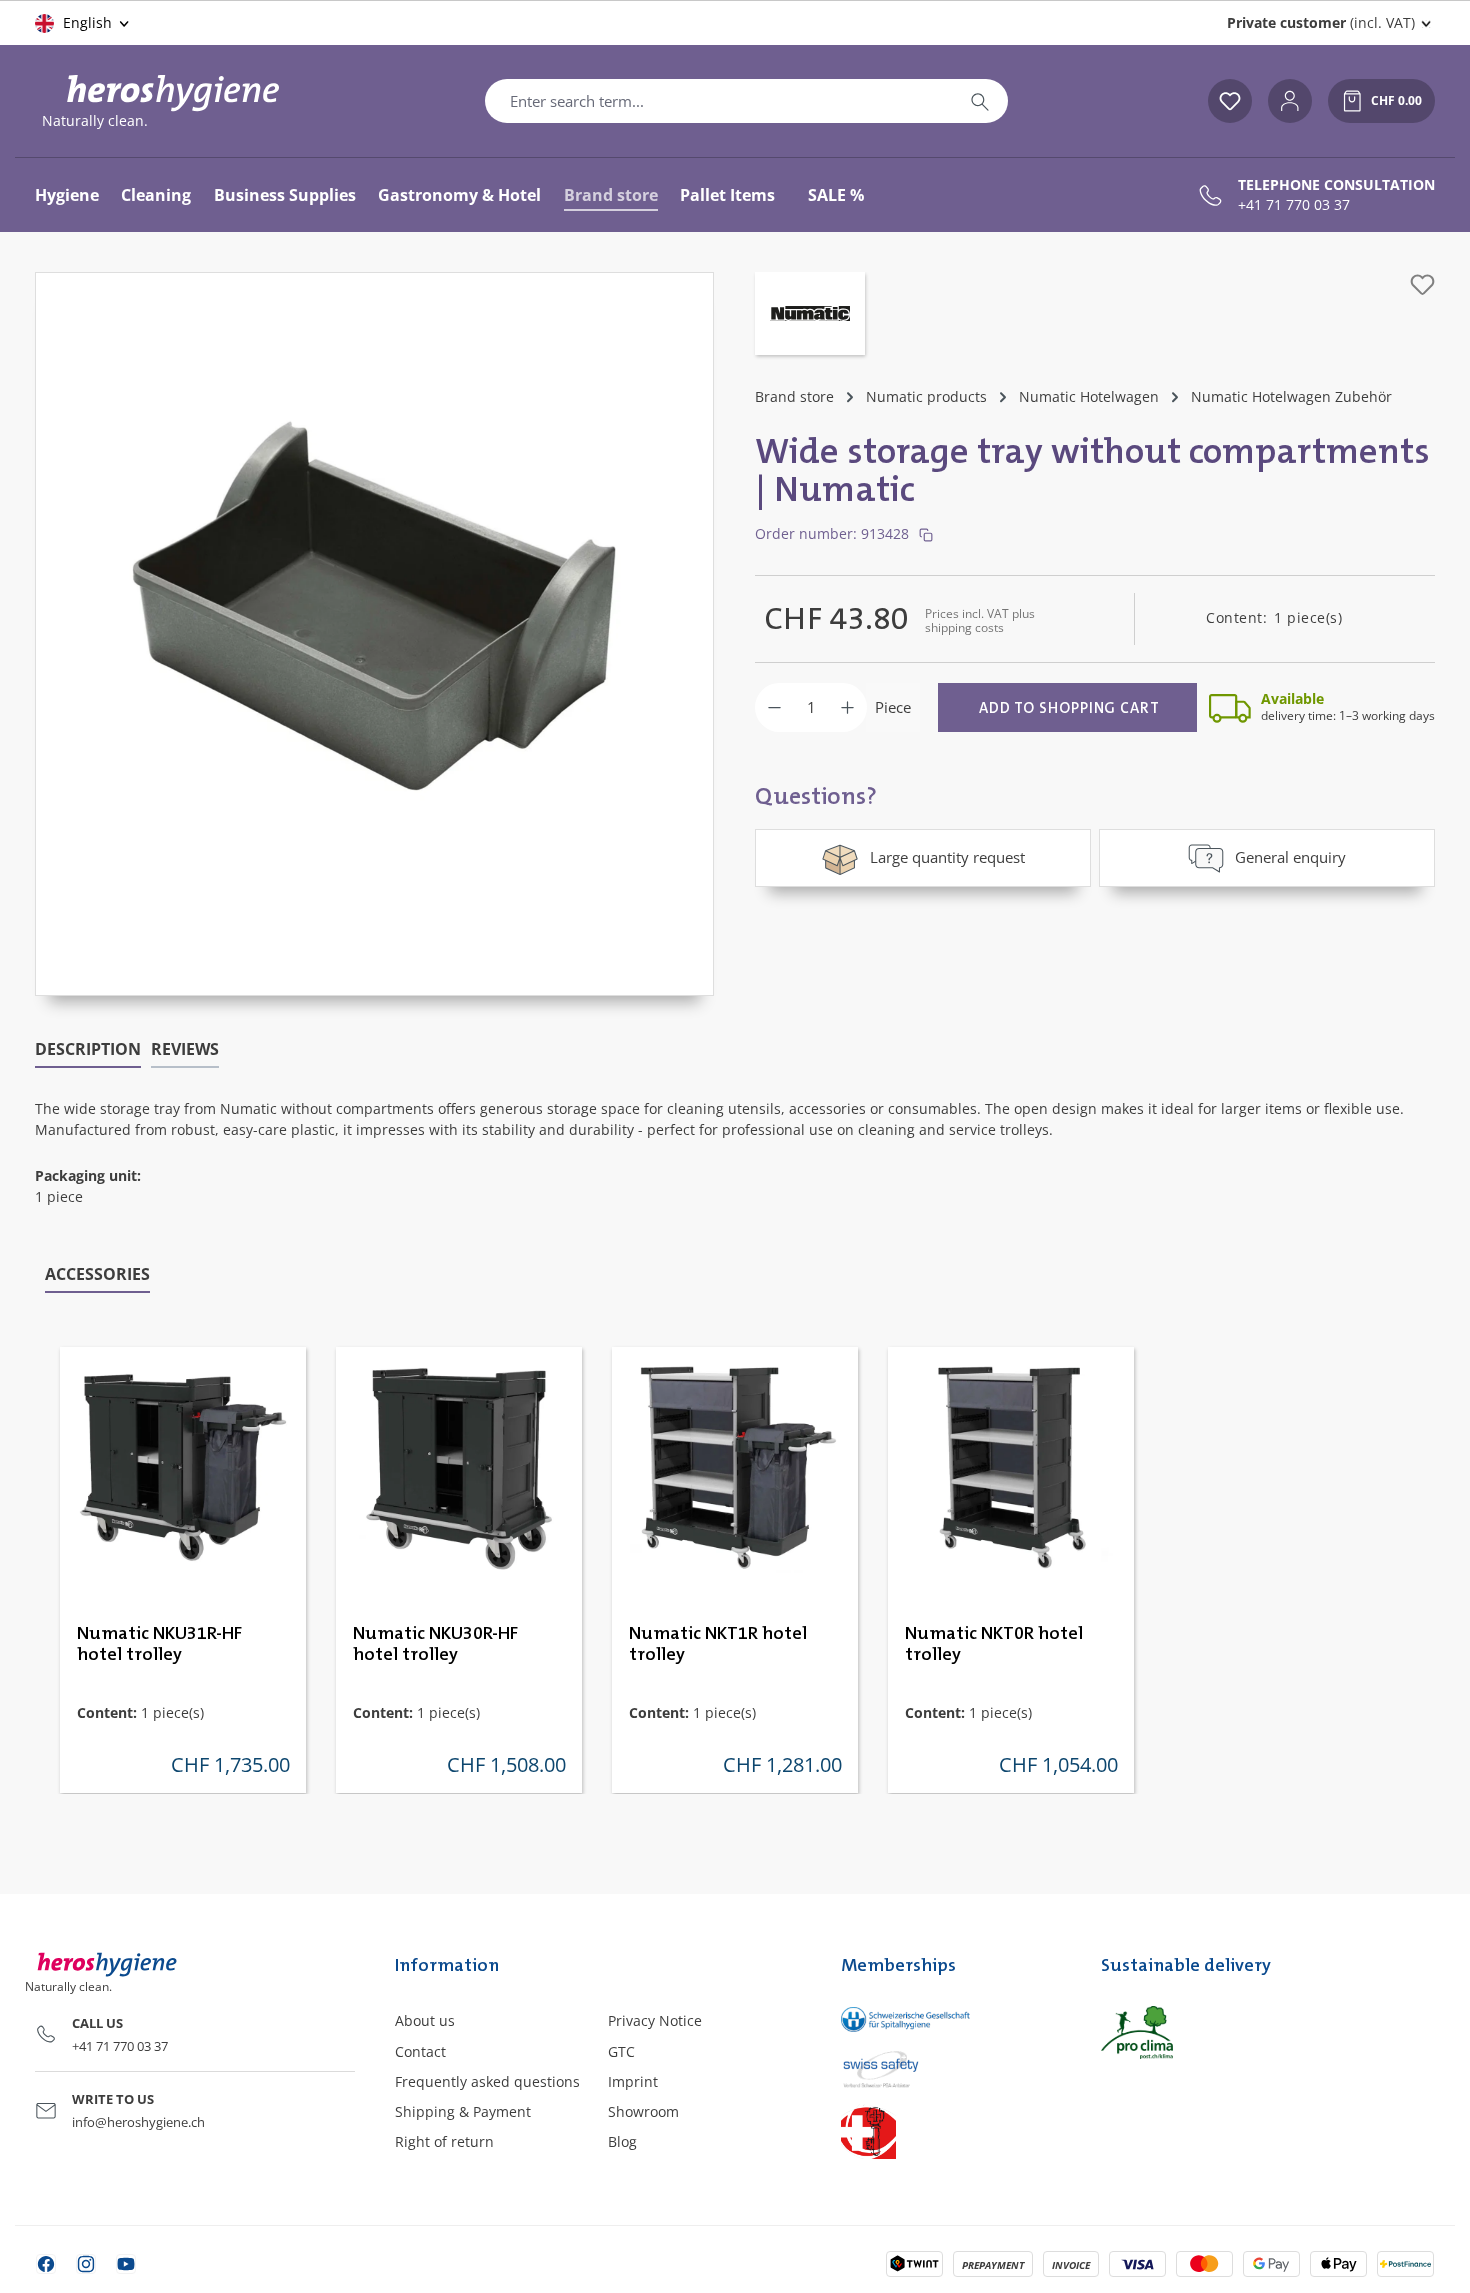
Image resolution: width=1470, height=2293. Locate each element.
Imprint (633, 2081)
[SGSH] (950, 2018)
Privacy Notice (655, 2020)
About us (425, 2020)
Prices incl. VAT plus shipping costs (980, 620)
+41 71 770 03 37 (1294, 205)
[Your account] (1290, 101)
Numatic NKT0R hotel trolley (994, 1644)
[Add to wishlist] (1422, 284)
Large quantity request (947, 857)
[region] (375, 634)
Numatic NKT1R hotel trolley (718, 1644)
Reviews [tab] (185, 1049)
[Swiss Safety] (950, 2068)
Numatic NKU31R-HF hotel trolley (159, 1644)
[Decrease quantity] (774, 707)
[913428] (375, 614)
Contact (420, 2051)
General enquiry (1290, 857)
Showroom (643, 2111)
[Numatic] (810, 316)
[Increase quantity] (847, 707)
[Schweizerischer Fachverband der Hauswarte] (950, 2131)
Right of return (444, 2141)
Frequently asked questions (487, 2081)
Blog (622, 2141)
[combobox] (719, 101)
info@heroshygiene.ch (138, 2122)
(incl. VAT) (1321, 22)
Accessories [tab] (97, 1274)
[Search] (980, 101)
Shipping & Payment (463, 2111)
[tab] (88, 1050)
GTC (621, 2051)
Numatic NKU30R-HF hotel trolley (435, 1644)
